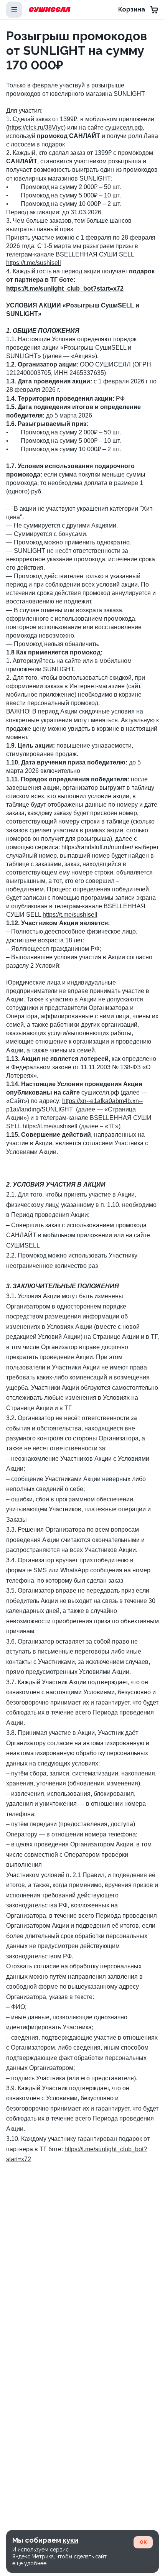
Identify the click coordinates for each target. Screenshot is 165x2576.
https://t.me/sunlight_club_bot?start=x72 (65, 289)
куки (70, 2540)
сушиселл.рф (124, 127)
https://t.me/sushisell (34, 263)
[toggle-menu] (14, 10)
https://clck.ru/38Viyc (36, 127)
